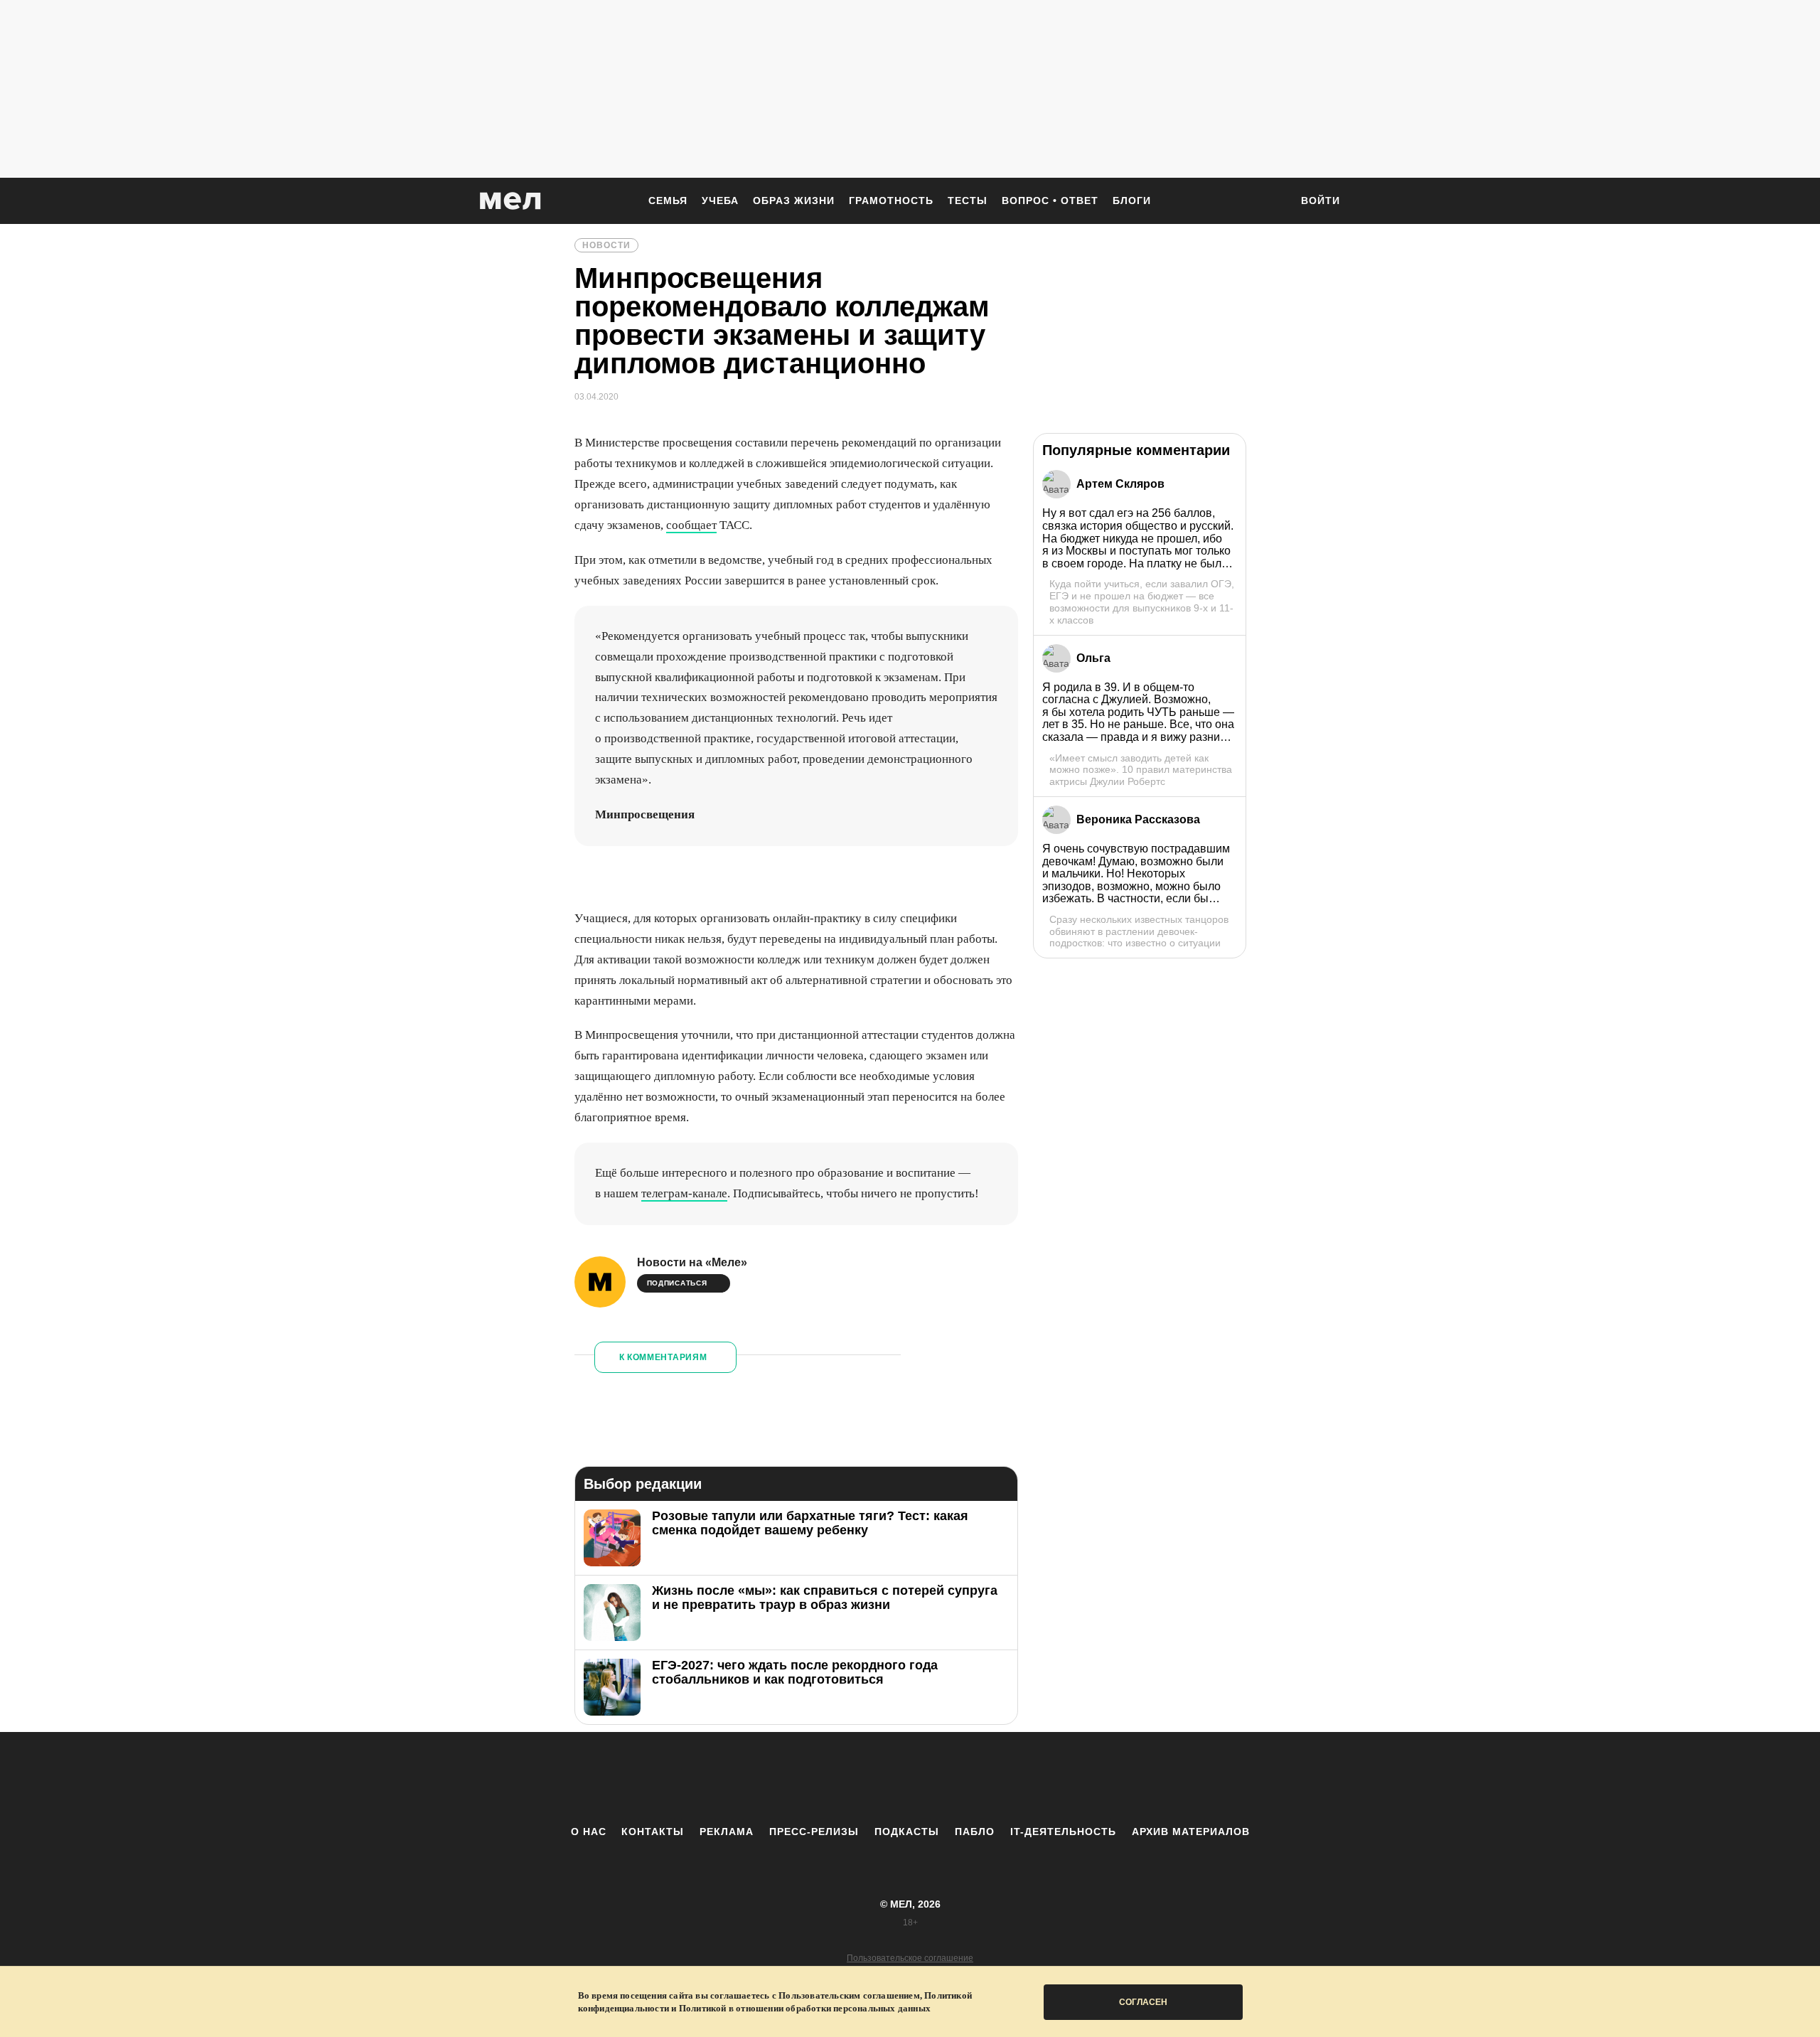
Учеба (720, 201)
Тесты (968, 201)
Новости (606, 245)
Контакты (653, 1832)
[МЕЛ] (510, 201)
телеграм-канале (684, 1193)
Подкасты (907, 1832)
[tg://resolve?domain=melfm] (793, 1778)
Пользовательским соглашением (849, 1995)
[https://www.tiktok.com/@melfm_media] (910, 1778)
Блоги (1132, 201)
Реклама (727, 1832)
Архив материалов (1191, 1832)
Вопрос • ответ (1050, 201)
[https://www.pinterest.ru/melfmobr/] (949, 1778)
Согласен (1143, 2002)
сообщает (691, 525)
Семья (668, 201)
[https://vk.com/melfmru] (871, 1778)
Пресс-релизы (814, 1832)
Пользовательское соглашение (910, 1958)
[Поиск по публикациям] (1273, 202)
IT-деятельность (1063, 1832)
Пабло (975, 1832)
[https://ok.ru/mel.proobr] (988, 1778)
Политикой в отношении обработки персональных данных (805, 2008)
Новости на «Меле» (692, 1262)
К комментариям (663, 1357)
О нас (589, 1832)
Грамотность (891, 201)
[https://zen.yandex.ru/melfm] (832, 1778)
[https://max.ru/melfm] (1027, 1778)
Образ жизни (794, 201)
